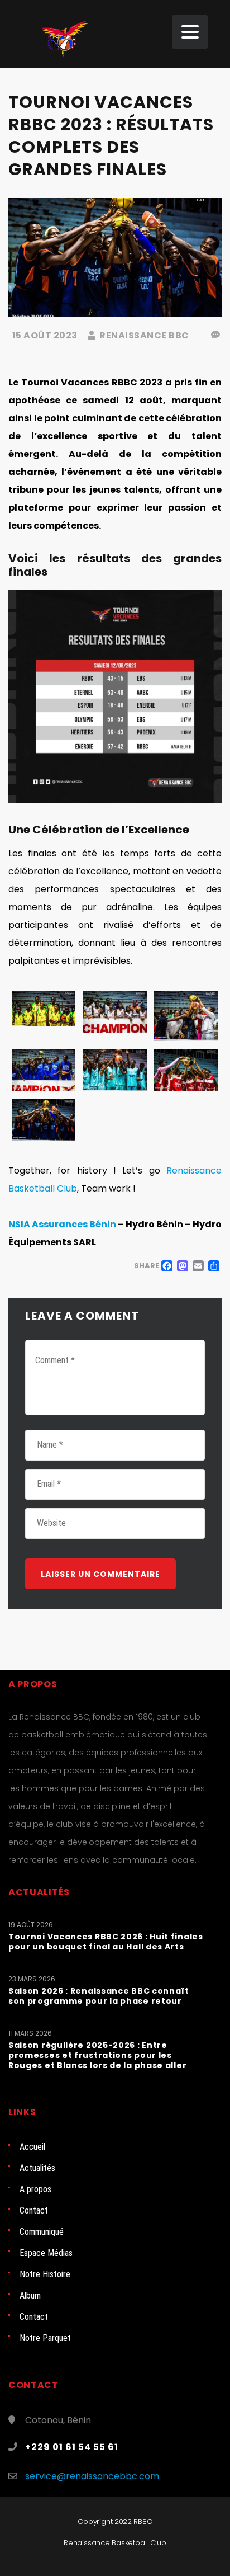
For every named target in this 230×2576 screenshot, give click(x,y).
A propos (35, 2189)
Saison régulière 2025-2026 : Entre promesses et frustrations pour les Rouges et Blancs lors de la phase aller (97, 2055)
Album (30, 2295)
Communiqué (42, 2232)
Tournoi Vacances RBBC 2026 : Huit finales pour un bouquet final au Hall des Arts (106, 1942)
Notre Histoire (45, 2274)
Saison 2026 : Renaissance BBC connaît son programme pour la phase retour (99, 1996)
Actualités (37, 2168)
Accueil (32, 2147)
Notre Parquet (45, 2338)
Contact (34, 2210)
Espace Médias (46, 2253)
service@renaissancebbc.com (92, 2476)
